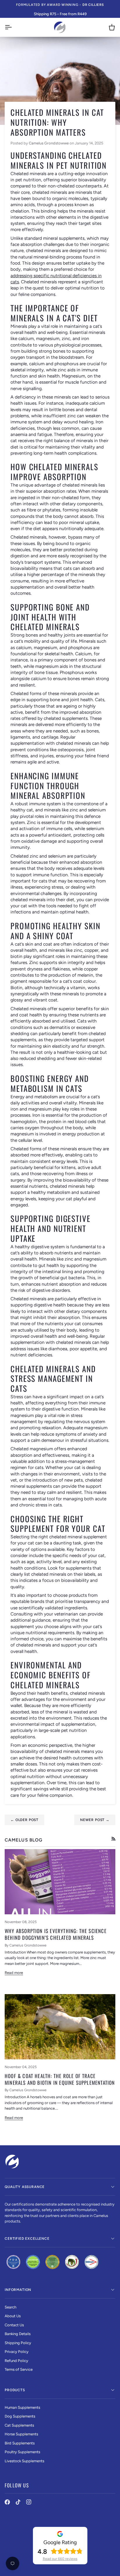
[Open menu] (13, 27)
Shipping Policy (18, 2343)
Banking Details (18, 2334)
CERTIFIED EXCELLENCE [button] (27, 2239)
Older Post (24, 1820)
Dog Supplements (20, 2416)
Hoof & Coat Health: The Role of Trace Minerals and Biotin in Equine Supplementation (60, 2079)
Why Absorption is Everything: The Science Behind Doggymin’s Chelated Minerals (56, 1934)
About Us (13, 2316)
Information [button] (18, 2290)
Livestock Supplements (24, 2461)
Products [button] (15, 2390)
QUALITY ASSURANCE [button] (25, 2187)
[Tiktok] (18, 2502)
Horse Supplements (21, 2434)
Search (10, 2307)
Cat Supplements (19, 2425)
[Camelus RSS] (113, 1839)
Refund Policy (16, 2361)
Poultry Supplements (22, 2452)
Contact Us (14, 2325)
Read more (14, 1973)
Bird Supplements (20, 2443)
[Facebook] (7, 2502)
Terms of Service (19, 2369)
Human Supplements (22, 2407)
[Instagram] (29, 2502)
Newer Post (95, 1820)
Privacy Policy (17, 2352)
